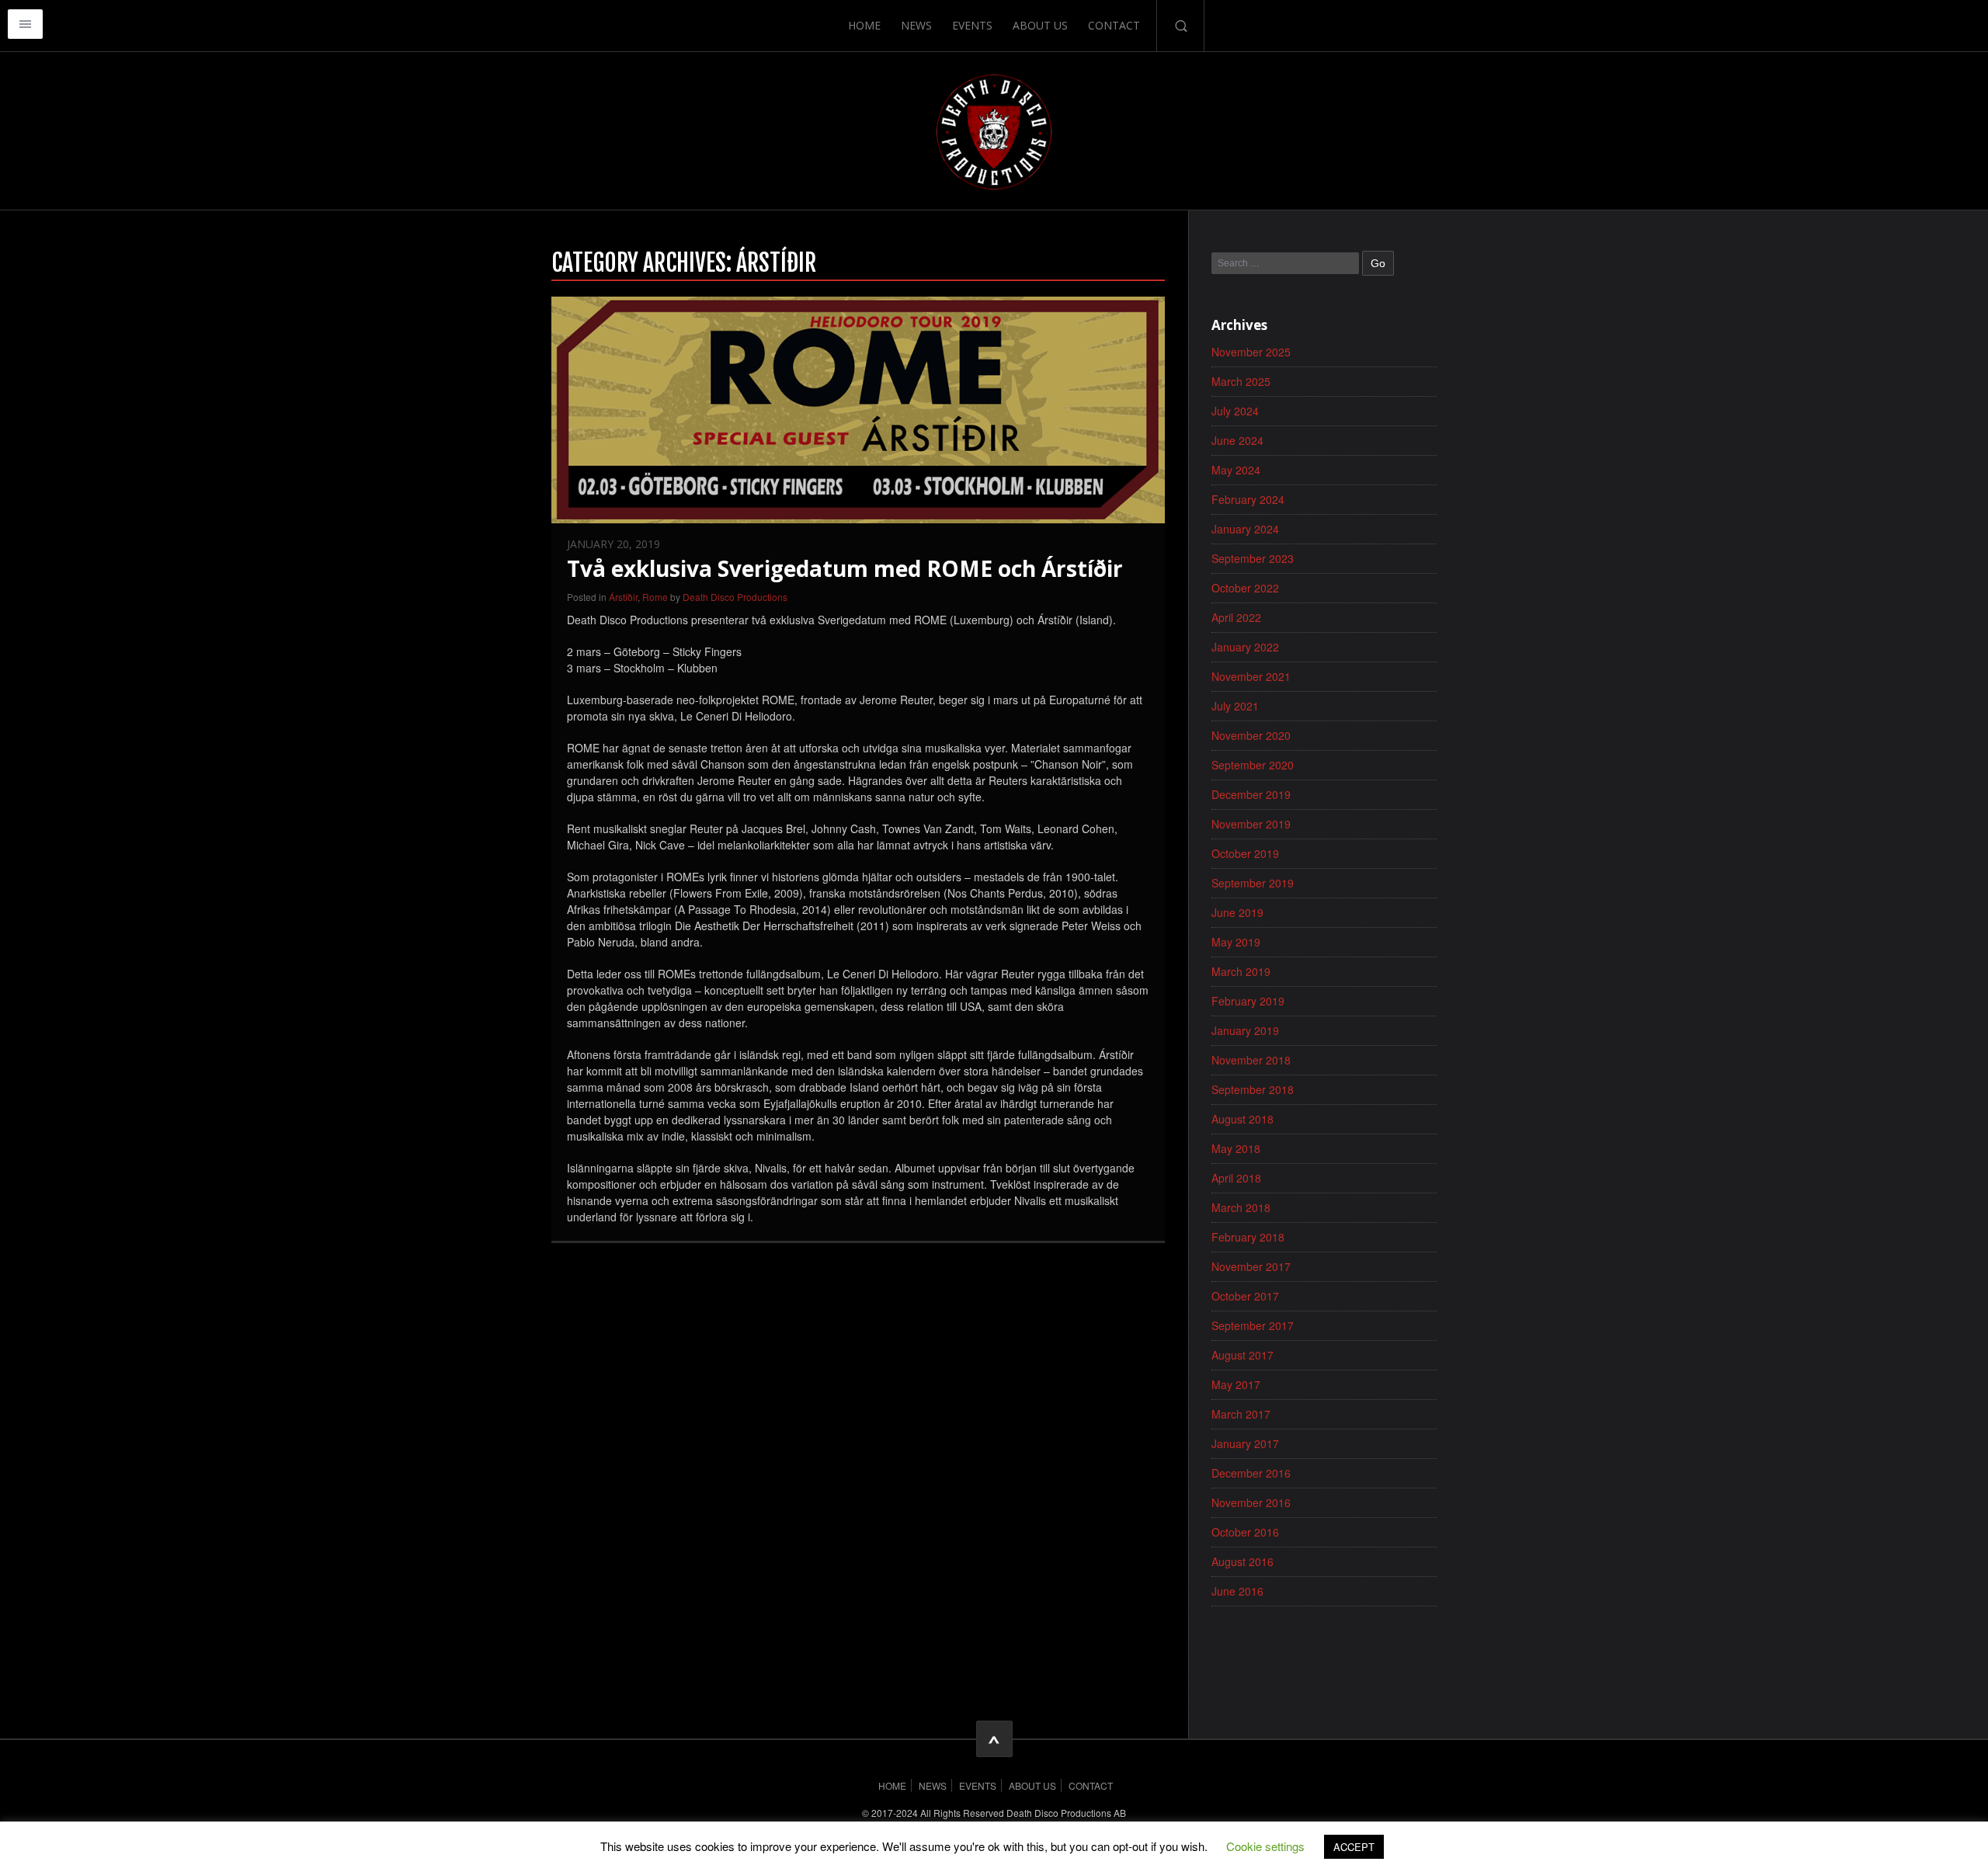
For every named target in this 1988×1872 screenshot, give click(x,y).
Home (864, 25)
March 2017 (1241, 1414)
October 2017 (1245, 1296)
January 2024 (1245, 529)
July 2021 (1235, 706)
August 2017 (1242, 1355)
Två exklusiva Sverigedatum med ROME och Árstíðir (845, 568)
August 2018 (1242, 1119)
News (916, 25)
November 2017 (1251, 1266)
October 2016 (1245, 1532)
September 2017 (1253, 1325)
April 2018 (1236, 1178)
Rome (655, 597)
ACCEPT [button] (1354, 1847)
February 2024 (1248, 499)
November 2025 (1251, 352)
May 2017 (1236, 1384)
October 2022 (1245, 588)
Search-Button (1180, 26)
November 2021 (1251, 676)
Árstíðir (623, 597)
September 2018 (1253, 1089)
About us (1040, 25)
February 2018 (1248, 1237)
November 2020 (1251, 735)
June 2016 (1237, 1591)
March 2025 (1241, 381)
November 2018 (1251, 1060)
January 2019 (1245, 1030)
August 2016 (1242, 1561)
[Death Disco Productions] (994, 130)
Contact (1114, 25)
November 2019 (1251, 824)
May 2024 (1236, 470)
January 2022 (1245, 647)
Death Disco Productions (735, 597)
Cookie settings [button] (1265, 1846)
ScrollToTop (994, 1739)
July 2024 (1235, 411)
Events (972, 25)
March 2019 (1241, 971)
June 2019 (1237, 912)
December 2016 (1251, 1473)
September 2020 (1253, 765)
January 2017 (1245, 1443)
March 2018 (1241, 1207)
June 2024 (1237, 440)
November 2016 (1251, 1502)
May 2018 (1236, 1148)
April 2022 (1236, 617)
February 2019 (1248, 1001)
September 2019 (1253, 883)
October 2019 (1245, 853)
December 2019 (1251, 794)
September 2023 (1253, 558)
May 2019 (1236, 942)
